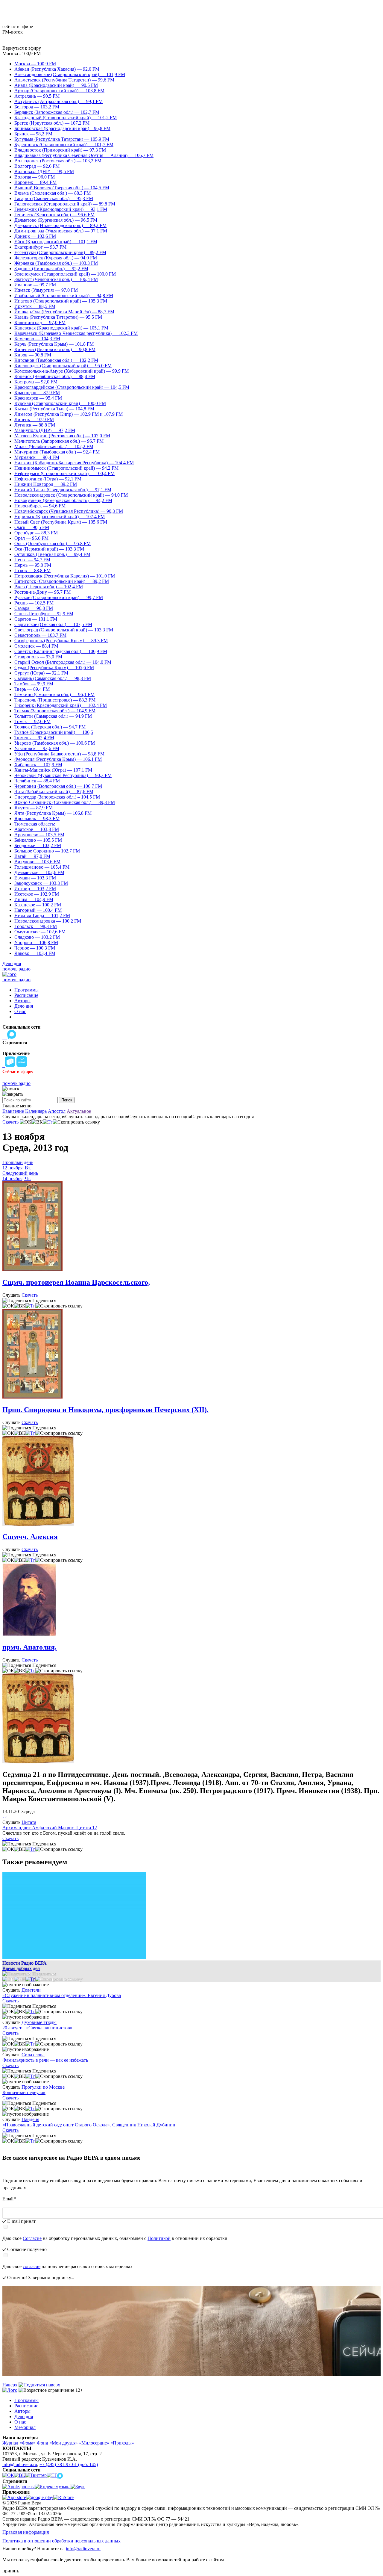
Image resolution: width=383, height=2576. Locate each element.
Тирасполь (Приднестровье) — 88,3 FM (55, 700)
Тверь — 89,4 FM (32, 689)
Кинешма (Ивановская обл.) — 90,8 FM (55, 349)
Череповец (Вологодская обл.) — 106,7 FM (58, 786)
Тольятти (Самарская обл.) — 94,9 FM (53, 716)
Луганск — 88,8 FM (35, 425)
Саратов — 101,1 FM (36, 619)
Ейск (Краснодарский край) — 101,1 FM (56, 242)
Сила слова (33, 2055)
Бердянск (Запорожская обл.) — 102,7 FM (57, 112)
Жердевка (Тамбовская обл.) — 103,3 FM (56, 263)
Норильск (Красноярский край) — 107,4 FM (60, 517)
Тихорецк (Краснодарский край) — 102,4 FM (61, 705)
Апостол (57, 1111)
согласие (32, 2266)
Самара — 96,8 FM (34, 608)
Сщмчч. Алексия (30, 1537)
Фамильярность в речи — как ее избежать (45, 2060)
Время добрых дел (21, 1968)
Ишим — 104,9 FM (34, 899)
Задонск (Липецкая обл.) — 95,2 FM (51, 269)
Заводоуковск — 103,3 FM (41, 883)
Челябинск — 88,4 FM (37, 781)
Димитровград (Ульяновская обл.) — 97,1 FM (61, 231)
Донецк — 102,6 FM (35, 236)
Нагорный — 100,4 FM (38, 910)
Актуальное (79, 1111)
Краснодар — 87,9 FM (37, 393)
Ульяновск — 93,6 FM (37, 748)
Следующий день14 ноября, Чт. (20, 1176)
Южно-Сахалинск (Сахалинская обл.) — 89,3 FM (65, 802)
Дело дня (12, 963)
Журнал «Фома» (19, 2443)
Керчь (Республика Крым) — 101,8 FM (54, 344)
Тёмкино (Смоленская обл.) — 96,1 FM (54, 694)
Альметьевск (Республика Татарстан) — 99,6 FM (64, 80)
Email (9, 2199)
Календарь (36, 1111)
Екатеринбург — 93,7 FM (40, 247)
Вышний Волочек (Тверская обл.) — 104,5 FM (62, 188)
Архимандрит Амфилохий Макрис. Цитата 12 (50, 1828)
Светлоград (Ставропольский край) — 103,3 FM (64, 630)
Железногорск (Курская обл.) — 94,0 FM (56, 258)
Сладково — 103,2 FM (37, 937)
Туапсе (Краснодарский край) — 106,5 (54, 732)
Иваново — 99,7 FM (35, 285)
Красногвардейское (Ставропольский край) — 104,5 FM (72, 387)
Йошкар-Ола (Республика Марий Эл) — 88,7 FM (64, 312)
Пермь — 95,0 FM (33, 565)
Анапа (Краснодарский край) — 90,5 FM (56, 85)
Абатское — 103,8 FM (37, 829)
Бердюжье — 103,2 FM (38, 845)
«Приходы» (122, 2443)
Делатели (31, 1990)
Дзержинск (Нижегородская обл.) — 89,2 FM (60, 225)
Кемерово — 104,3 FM (37, 339)
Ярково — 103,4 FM (35, 953)
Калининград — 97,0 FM (40, 322)
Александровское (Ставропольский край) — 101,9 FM (70, 74)
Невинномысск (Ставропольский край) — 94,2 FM (66, 468)
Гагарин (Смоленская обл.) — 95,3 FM (54, 198)
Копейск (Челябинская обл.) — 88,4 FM (55, 376)
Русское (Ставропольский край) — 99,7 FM (59, 597)
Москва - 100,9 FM (22, 53)
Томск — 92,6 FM (32, 721)
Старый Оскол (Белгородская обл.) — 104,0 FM (63, 662)
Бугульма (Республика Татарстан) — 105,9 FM (62, 139)
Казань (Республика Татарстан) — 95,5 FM (58, 317)
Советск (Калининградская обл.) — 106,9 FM (61, 651)
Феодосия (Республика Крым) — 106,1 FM (58, 759)
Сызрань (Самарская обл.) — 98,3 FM (53, 678)
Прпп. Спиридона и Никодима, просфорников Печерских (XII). (105, 1410)
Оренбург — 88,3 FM (36, 533)
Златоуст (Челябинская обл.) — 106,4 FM (56, 279)
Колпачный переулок (24, 2092)
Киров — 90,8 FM (33, 355)
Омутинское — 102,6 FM (40, 932)
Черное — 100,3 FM (35, 948)
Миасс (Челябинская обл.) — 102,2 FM (54, 446)
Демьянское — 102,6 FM (39, 872)
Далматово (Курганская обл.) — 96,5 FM (56, 220)
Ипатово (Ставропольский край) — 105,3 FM (61, 301)
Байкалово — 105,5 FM (38, 840)
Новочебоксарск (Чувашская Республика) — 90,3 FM (69, 511)
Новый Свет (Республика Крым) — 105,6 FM (61, 522)
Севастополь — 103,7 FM (40, 635)
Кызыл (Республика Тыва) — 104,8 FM (54, 409)
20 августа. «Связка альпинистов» (37, 2028)
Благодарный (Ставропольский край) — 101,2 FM (66, 118)
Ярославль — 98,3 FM (37, 818)
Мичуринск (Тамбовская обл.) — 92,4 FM (57, 452)
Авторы (22, 1001)
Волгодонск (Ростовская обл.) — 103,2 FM (58, 161)
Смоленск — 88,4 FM (36, 646)
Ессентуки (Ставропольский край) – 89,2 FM (60, 252)
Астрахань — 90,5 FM (37, 96)
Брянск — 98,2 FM (33, 134)
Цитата (29, 1822)
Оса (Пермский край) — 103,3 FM (49, 549)
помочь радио (16, 969)
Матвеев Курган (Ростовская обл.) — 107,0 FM (62, 436)
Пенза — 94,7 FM (32, 560)
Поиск (67, 1100)
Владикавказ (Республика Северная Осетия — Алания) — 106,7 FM (84, 155)
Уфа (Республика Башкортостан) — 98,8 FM (59, 754)
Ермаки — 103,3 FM (35, 878)
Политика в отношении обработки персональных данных (61, 2541)
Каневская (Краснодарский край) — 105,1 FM (61, 328)
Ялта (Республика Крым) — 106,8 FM (53, 813)
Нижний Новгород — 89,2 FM (46, 484)
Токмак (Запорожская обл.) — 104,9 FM (55, 711)
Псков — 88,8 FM (32, 570)
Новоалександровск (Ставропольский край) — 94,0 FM (71, 495)
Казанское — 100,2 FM (38, 905)
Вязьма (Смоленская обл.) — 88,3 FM (53, 193)
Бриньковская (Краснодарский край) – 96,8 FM (62, 128)
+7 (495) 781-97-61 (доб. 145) (69, 2464)
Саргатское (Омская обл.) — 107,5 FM (53, 624)
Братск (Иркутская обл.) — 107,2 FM (52, 123)
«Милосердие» (94, 2443)
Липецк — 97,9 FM (34, 419)
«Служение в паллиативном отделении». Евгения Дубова (62, 1995)
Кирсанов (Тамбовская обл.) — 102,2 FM (56, 360)
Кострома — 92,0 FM (36, 382)
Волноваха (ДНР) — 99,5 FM (44, 171)
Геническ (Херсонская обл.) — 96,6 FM (54, 215)
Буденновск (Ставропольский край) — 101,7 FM (64, 145)
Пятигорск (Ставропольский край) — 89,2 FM (62, 581)
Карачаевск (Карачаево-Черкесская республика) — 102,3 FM (76, 333)
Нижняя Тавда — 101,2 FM (42, 916)
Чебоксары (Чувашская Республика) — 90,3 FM (63, 775)
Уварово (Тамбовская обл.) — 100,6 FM (55, 743)
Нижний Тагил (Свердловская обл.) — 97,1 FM (63, 490)
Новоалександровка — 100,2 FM (48, 921)
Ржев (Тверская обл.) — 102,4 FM (49, 587)
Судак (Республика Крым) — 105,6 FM (54, 668)
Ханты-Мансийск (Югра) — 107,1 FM (53, 770)
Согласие (32, 2238)
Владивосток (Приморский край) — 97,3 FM (60, 150)
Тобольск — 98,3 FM (36, 926)
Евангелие (13, 1111)
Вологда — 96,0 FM (35, 177)
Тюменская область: (35, 824)
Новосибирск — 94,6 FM (40, 506)
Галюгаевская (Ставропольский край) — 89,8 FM (65, 204)
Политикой (159, 2238)
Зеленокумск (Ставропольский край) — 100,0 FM (65, 274)
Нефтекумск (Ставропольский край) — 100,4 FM (64, 473)
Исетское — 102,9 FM (37, 894)
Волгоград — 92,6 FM (37, 166)
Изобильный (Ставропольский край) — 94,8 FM (64, 295)
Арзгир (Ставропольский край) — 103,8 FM (59, 91)
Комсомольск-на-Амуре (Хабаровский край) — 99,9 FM (72, 371)
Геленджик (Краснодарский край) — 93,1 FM (61, 209)
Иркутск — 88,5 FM (35, 306)
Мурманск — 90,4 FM (37, 457)
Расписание (26, 995)
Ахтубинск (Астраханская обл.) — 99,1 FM (58, 101)
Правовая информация (26, 2532)
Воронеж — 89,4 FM (35, 182)
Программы (26, 990)
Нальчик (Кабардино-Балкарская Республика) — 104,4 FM (74, 463)
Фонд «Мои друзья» (57, 2443)
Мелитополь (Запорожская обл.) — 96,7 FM (59, 441)
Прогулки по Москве (43, 2087)
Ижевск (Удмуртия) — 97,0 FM (46, 290)
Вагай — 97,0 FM (32, 856)
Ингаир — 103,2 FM (35, 889)
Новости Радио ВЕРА (25, 1963)
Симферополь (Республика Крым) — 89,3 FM (61, 641)
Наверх (10, 2385)
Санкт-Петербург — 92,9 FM (44, 614)
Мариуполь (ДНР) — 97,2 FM (45, 430)
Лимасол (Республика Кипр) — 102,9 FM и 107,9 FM (69, 414)
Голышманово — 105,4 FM (42, 867)
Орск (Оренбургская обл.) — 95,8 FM (53, 544)
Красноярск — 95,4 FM (38, 398)
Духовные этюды (39, 2022)
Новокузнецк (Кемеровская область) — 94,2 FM (63, 500)
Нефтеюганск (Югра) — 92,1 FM (48, 479)
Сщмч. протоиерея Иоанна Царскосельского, (76, 1282)
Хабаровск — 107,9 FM (38, 765)
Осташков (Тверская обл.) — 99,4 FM (52, 554)
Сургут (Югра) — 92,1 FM (41, 673)
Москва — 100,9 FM (35, 64)
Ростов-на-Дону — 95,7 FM (42, 592)
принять (11, 2571)
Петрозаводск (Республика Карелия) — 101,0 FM (65, 576)
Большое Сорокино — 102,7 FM (47, 851)
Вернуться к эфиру (22, 48)
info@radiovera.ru (20, 2464)
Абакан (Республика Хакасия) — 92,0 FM (57, 69)
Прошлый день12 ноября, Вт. (18, 1165)
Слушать (11, 1295)
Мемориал (25, 2427)
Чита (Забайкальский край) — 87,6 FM (54, 792)
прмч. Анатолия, (29, 1647)
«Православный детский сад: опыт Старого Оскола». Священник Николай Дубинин (89, 2125)
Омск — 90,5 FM (32, 527)
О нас (20, 1011)
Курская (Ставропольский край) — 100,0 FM (60, 403)
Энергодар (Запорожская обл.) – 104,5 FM (57, 797)
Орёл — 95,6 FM (31, 538)
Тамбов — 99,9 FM (34, 684)
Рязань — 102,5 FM (34, 603)
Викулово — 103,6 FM (37, 862)
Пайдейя (30, 2119)
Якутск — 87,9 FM (34, 808)
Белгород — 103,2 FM (37, 107)
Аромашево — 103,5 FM (39, 835)
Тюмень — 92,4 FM (34, 738)
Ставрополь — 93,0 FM (38, 657)
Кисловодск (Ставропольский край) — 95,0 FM (63, 366)
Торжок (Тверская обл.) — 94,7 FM (50, 727)
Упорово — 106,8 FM (36, 942)
